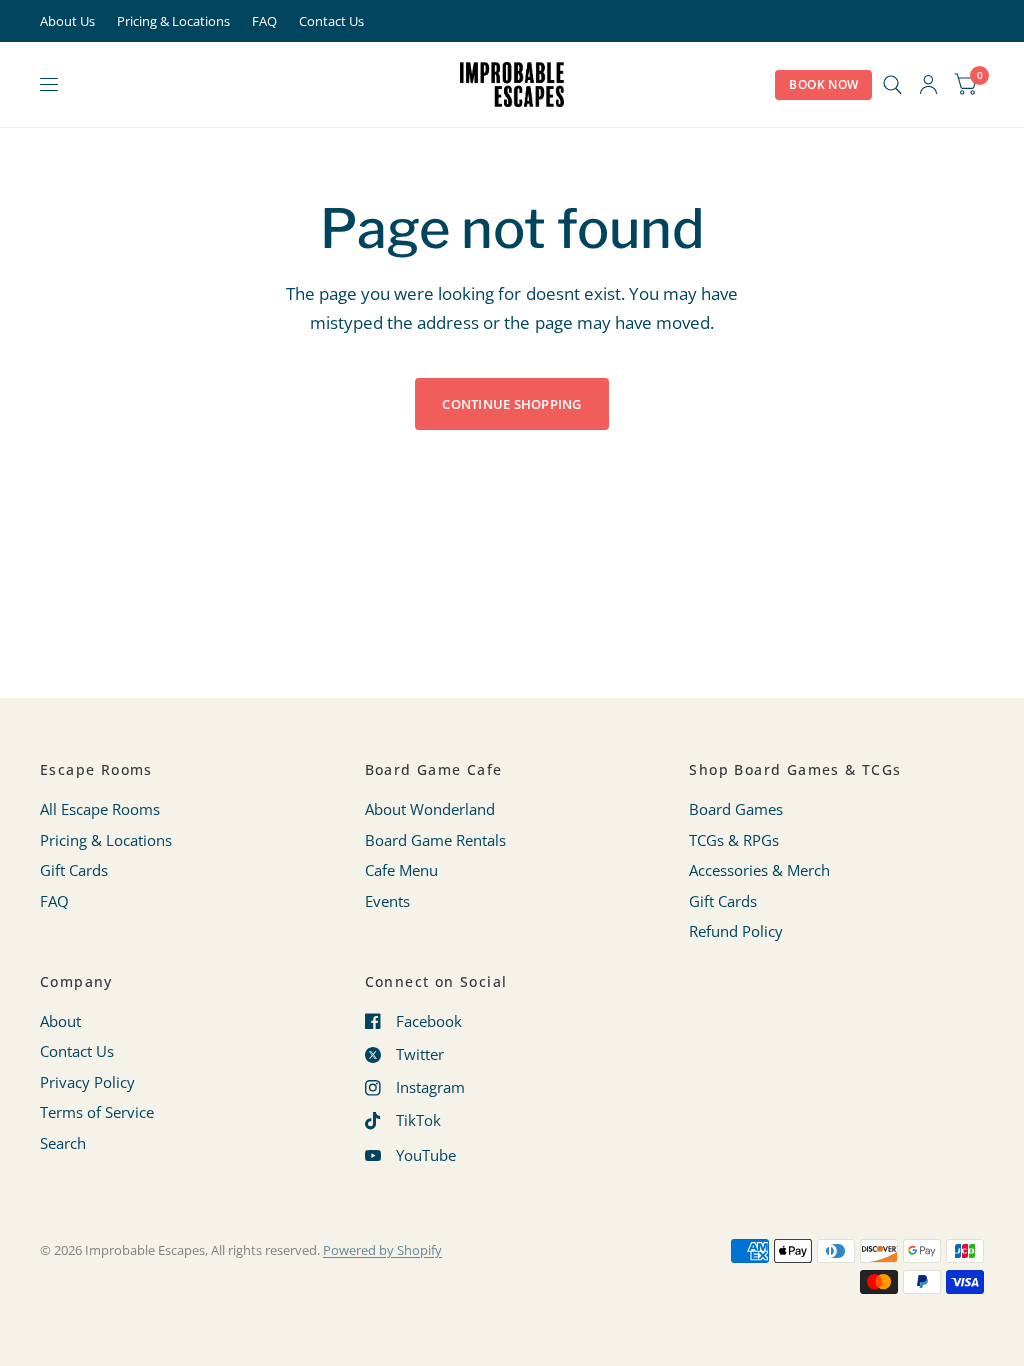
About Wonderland (430, 809)
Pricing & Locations (173, 21)
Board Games (736, 809)
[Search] (892, 84)
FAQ (264, 21)
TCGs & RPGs (734, 840)
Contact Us (331, 21)
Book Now (823, 84)
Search (63, 1143)
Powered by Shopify (382, 1250)
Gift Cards (74, 870)
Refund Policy (736, 931)
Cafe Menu (401, 870)
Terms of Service (97, 1112)
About (60, 1021)
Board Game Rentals (435, 840)
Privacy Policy (87, 1082)
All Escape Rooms (100, 809)
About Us (67, 21)
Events (387, 901)
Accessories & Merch (759, 870)
